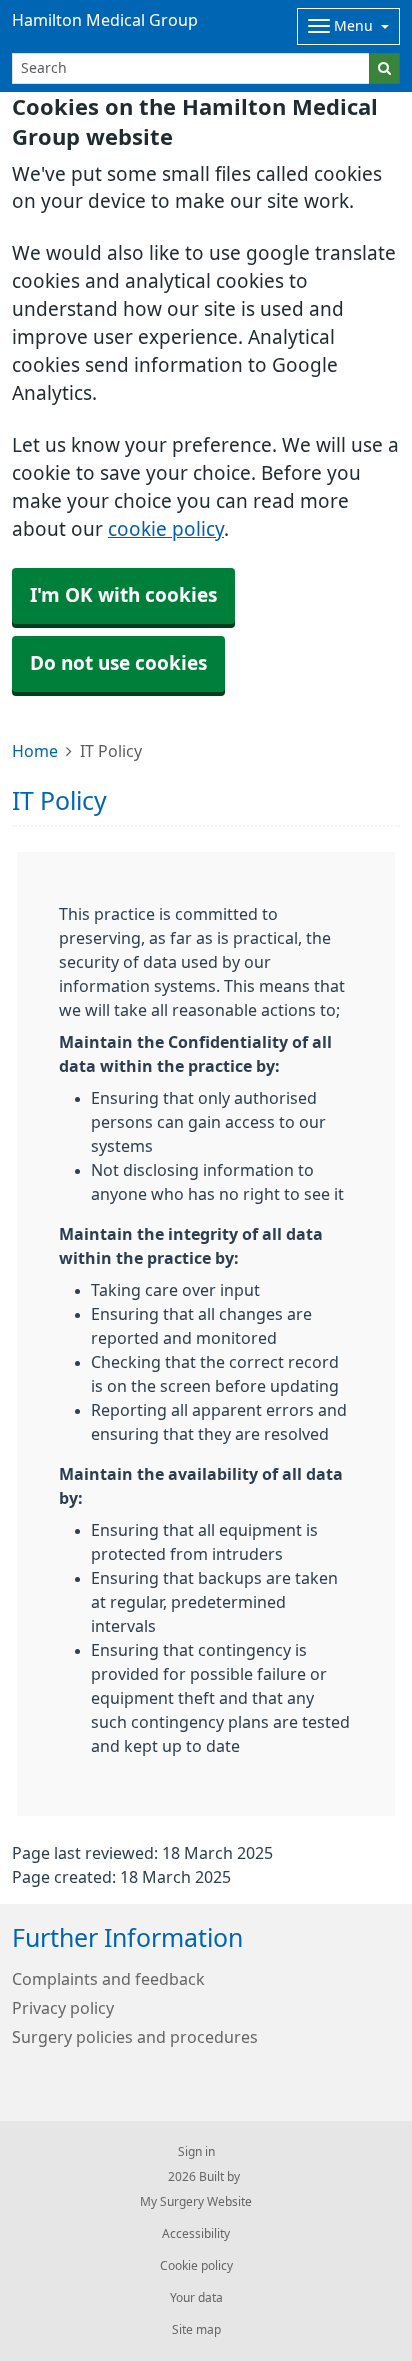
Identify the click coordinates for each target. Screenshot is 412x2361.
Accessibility (196, 2234)
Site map (196, 2330)
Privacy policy (63, 2008)
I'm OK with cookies (123, 595)
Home (35, 751)
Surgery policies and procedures (135, 2037)
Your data (196, 2298)
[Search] (384, 68)
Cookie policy (196, 2266)
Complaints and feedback (108, 1979)
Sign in (196, 2152)
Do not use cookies (118, 663)
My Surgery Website (196, 2202)
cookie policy (166, 529)
